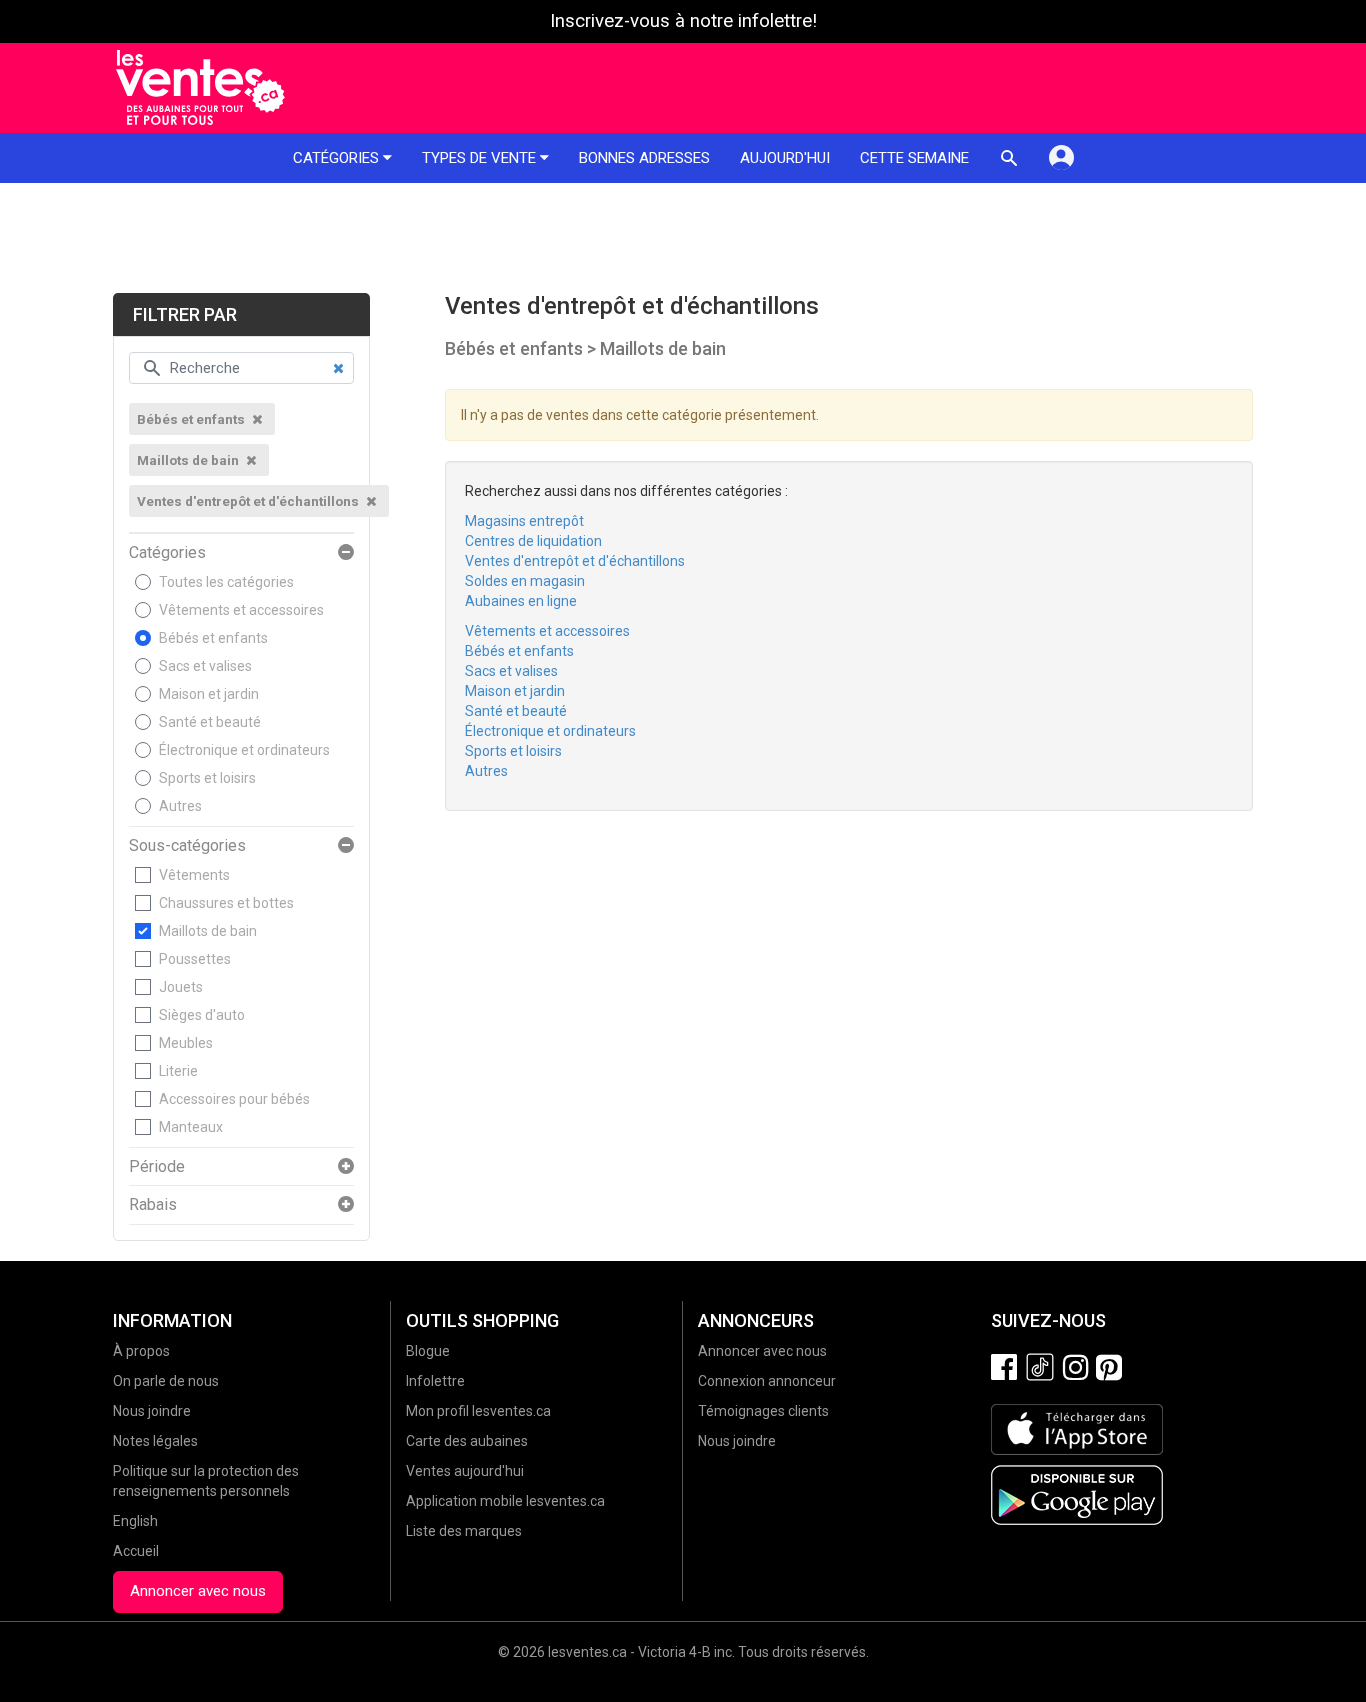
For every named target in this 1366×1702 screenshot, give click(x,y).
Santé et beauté (210, 722)
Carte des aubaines (467, 1441)
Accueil (136, 1551)
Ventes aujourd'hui (465, 1471)
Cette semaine (914, 158)
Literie (178, 1071)
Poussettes (195, 959)
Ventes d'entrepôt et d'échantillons (575, 561)
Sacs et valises (205, 666)
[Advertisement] (683, 238)
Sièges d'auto (202, 1015)
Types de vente (481, 158)
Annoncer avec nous (198, 1591)
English (135, 1521)
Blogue (428, 1351)
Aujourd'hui (785, 158)
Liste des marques (464, 1531)
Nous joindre (152, 1411)
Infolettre (435, 1381)
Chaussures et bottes (226, 903)
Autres (180, 806)
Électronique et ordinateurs (244, 750)
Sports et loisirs (207, 778)
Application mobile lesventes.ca (505, 1501)
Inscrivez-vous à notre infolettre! (683, 21)
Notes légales (155, 1441)
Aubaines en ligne (521, 601)
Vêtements (194, 875)
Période (157, 1167)
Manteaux (191, 1127)
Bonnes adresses (644, 158)
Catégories (338, 158)
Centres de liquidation (533, 541)
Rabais (153, 1205)
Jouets (181, 987)
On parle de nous (166, 1381)
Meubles (186, 1043)
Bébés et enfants (213, 638)
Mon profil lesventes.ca (478, 1411)
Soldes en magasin (525, 581)
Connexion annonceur (767, 1381)
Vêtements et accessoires (241, 610)
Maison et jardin (209, 694)
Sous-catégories (187, 846)
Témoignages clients (763, 1411)
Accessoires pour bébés (234, 1099)
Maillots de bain (208, 931)
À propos (141, 1351)
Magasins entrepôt (524, 521)
